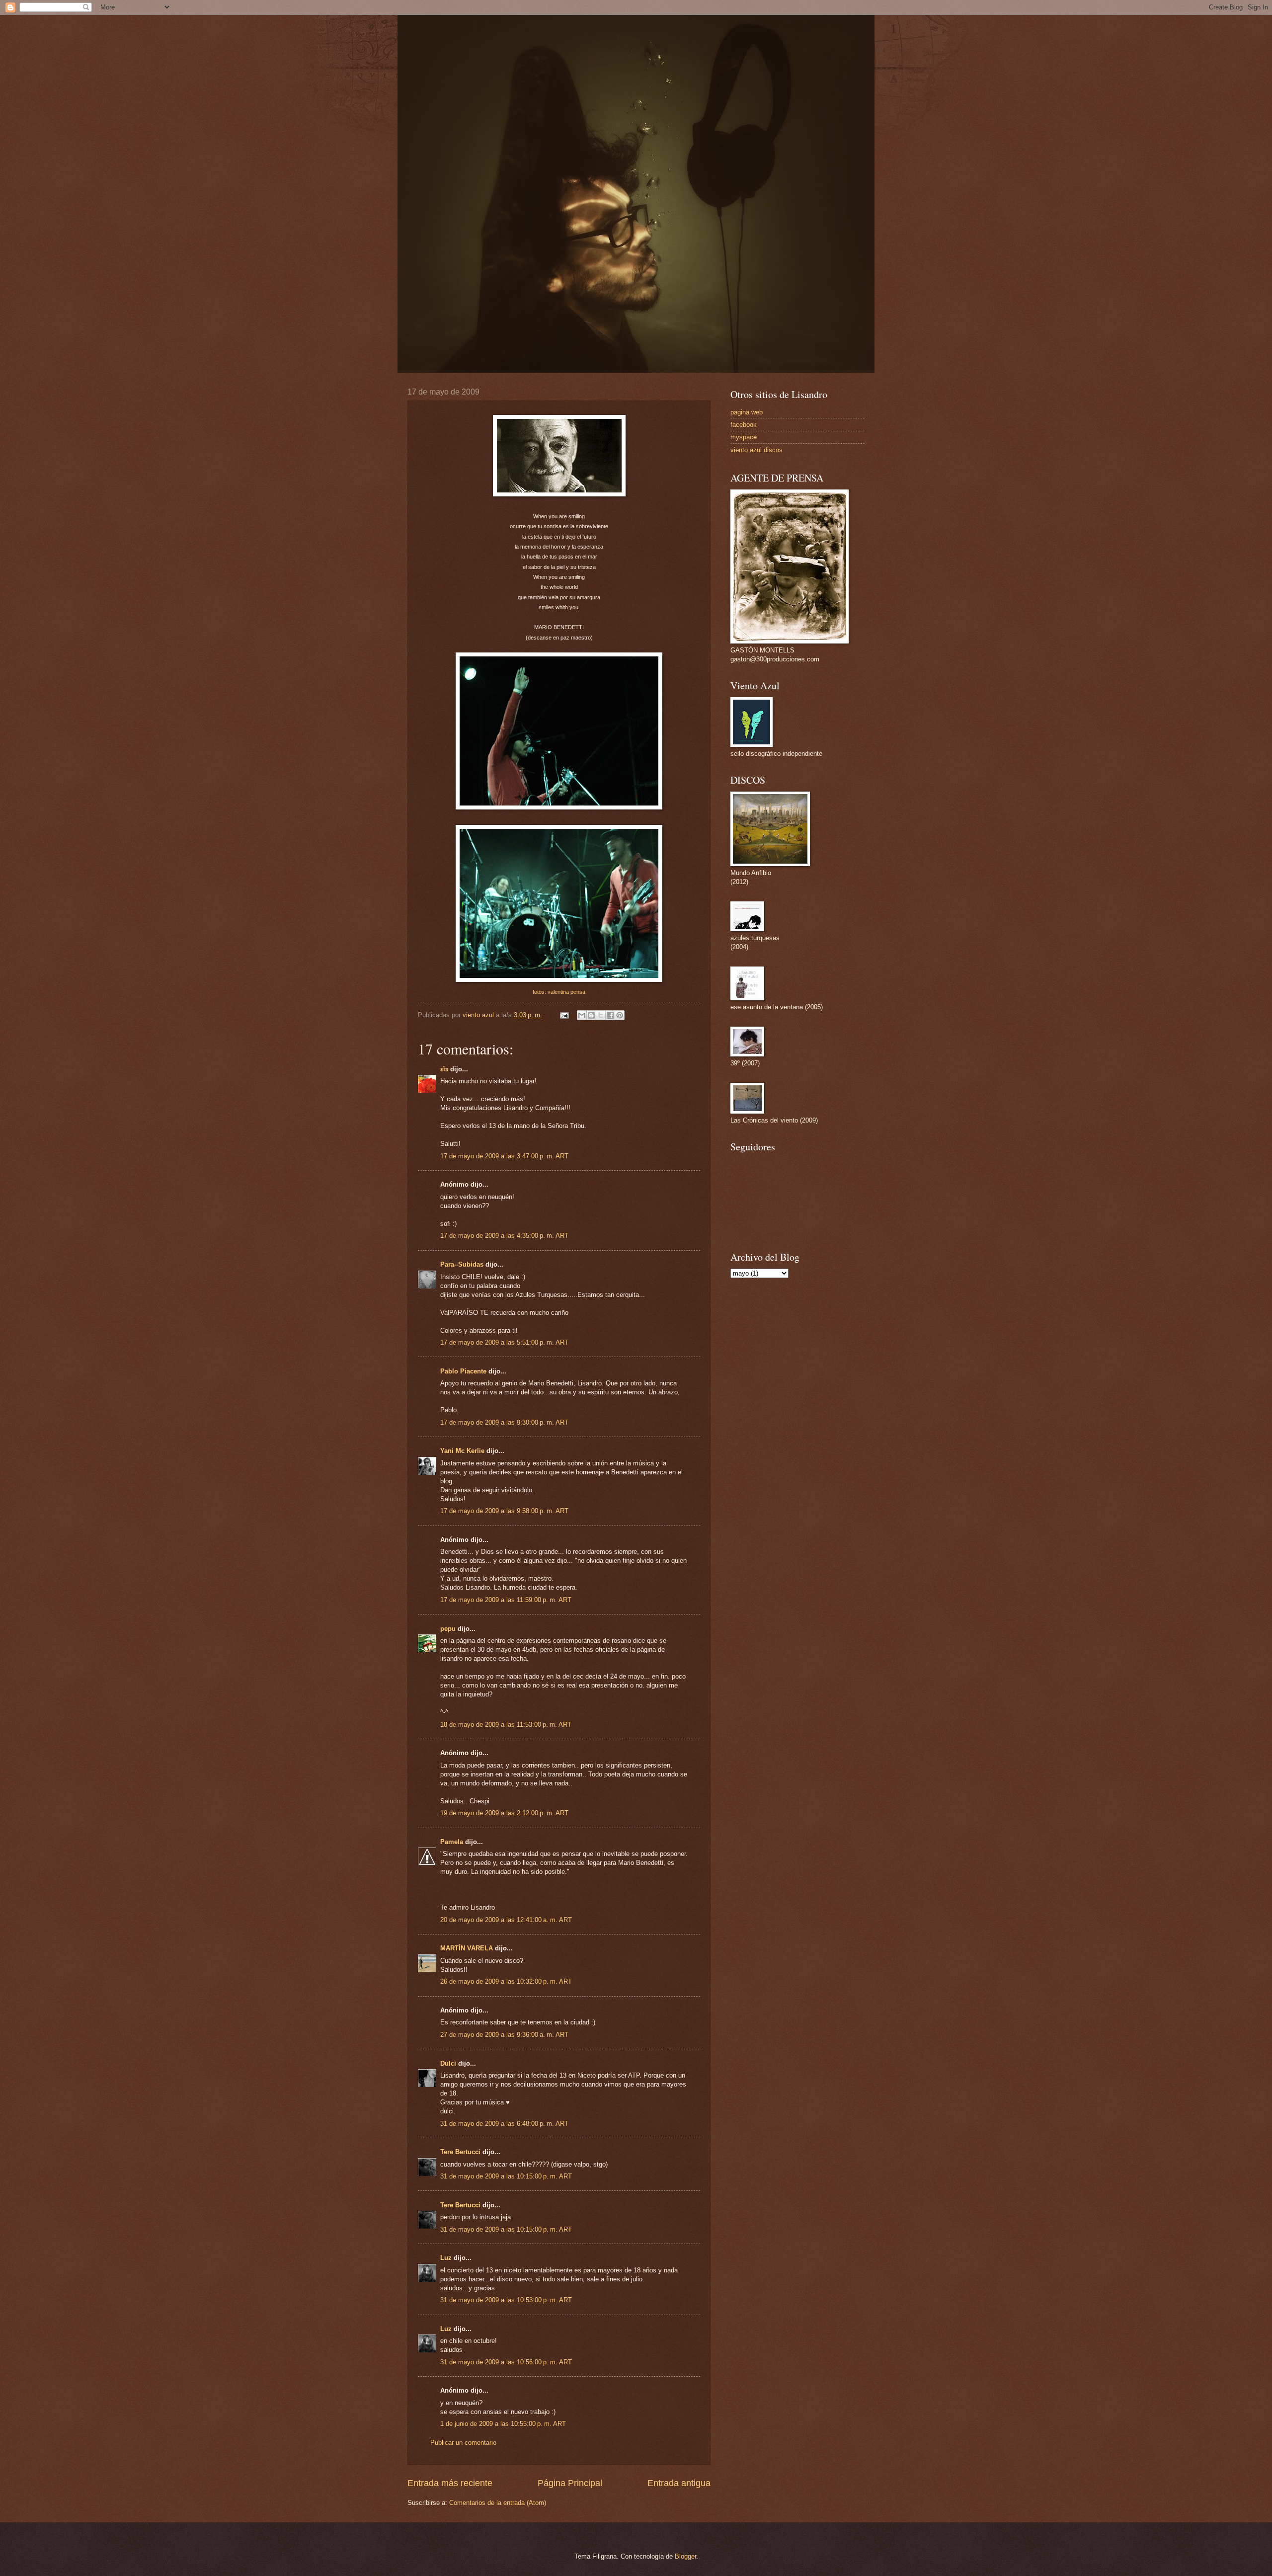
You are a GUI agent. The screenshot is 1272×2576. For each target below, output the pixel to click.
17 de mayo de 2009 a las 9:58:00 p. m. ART (504, 1511)
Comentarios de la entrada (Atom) (498, 2503)
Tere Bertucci (460, 2152)
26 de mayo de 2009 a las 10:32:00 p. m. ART (506, 1981)
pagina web (747, 412)
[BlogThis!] (591, 1015)
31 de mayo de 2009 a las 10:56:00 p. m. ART (506, 2362)
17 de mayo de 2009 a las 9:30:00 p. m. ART (504, 1422)
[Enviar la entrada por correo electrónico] (564, 1015)
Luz (446, 2258)
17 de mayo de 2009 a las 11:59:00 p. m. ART (506, 1600)
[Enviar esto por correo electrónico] (582, 1015)
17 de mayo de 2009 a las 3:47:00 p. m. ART (504, 1156)
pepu (448, 1629)
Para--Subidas (462, 1264)
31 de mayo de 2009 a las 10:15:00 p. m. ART (506, 2176)
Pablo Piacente (463, 1371)
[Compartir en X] (601, 1015)
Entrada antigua (679, 2483)
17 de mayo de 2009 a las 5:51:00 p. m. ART (504, 1342)
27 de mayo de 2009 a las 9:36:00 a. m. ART (504, 2035)
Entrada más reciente (450, 2483)
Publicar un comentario (463, 2443)
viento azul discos (756, 450)
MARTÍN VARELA (467, 1948)
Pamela (452, 1842)
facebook (744, 425)
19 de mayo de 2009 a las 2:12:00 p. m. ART (504, 1813)
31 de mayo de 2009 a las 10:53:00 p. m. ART (506, 2300)
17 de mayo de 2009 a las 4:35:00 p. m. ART (504, 1236)
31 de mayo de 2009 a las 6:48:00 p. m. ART (504, 2124)
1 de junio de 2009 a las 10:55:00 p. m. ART (503, 2424)
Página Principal (570, 2483)
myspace (744, 437)
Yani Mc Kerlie (462, 1451)
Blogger (685, 2556)
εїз (444, 1069)
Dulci (448, 2063)
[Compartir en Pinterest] (620, 1015)
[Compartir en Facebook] (610, 1015)
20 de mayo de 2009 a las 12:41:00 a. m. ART (506, 1920)
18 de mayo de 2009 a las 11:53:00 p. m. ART (506, 1725)
